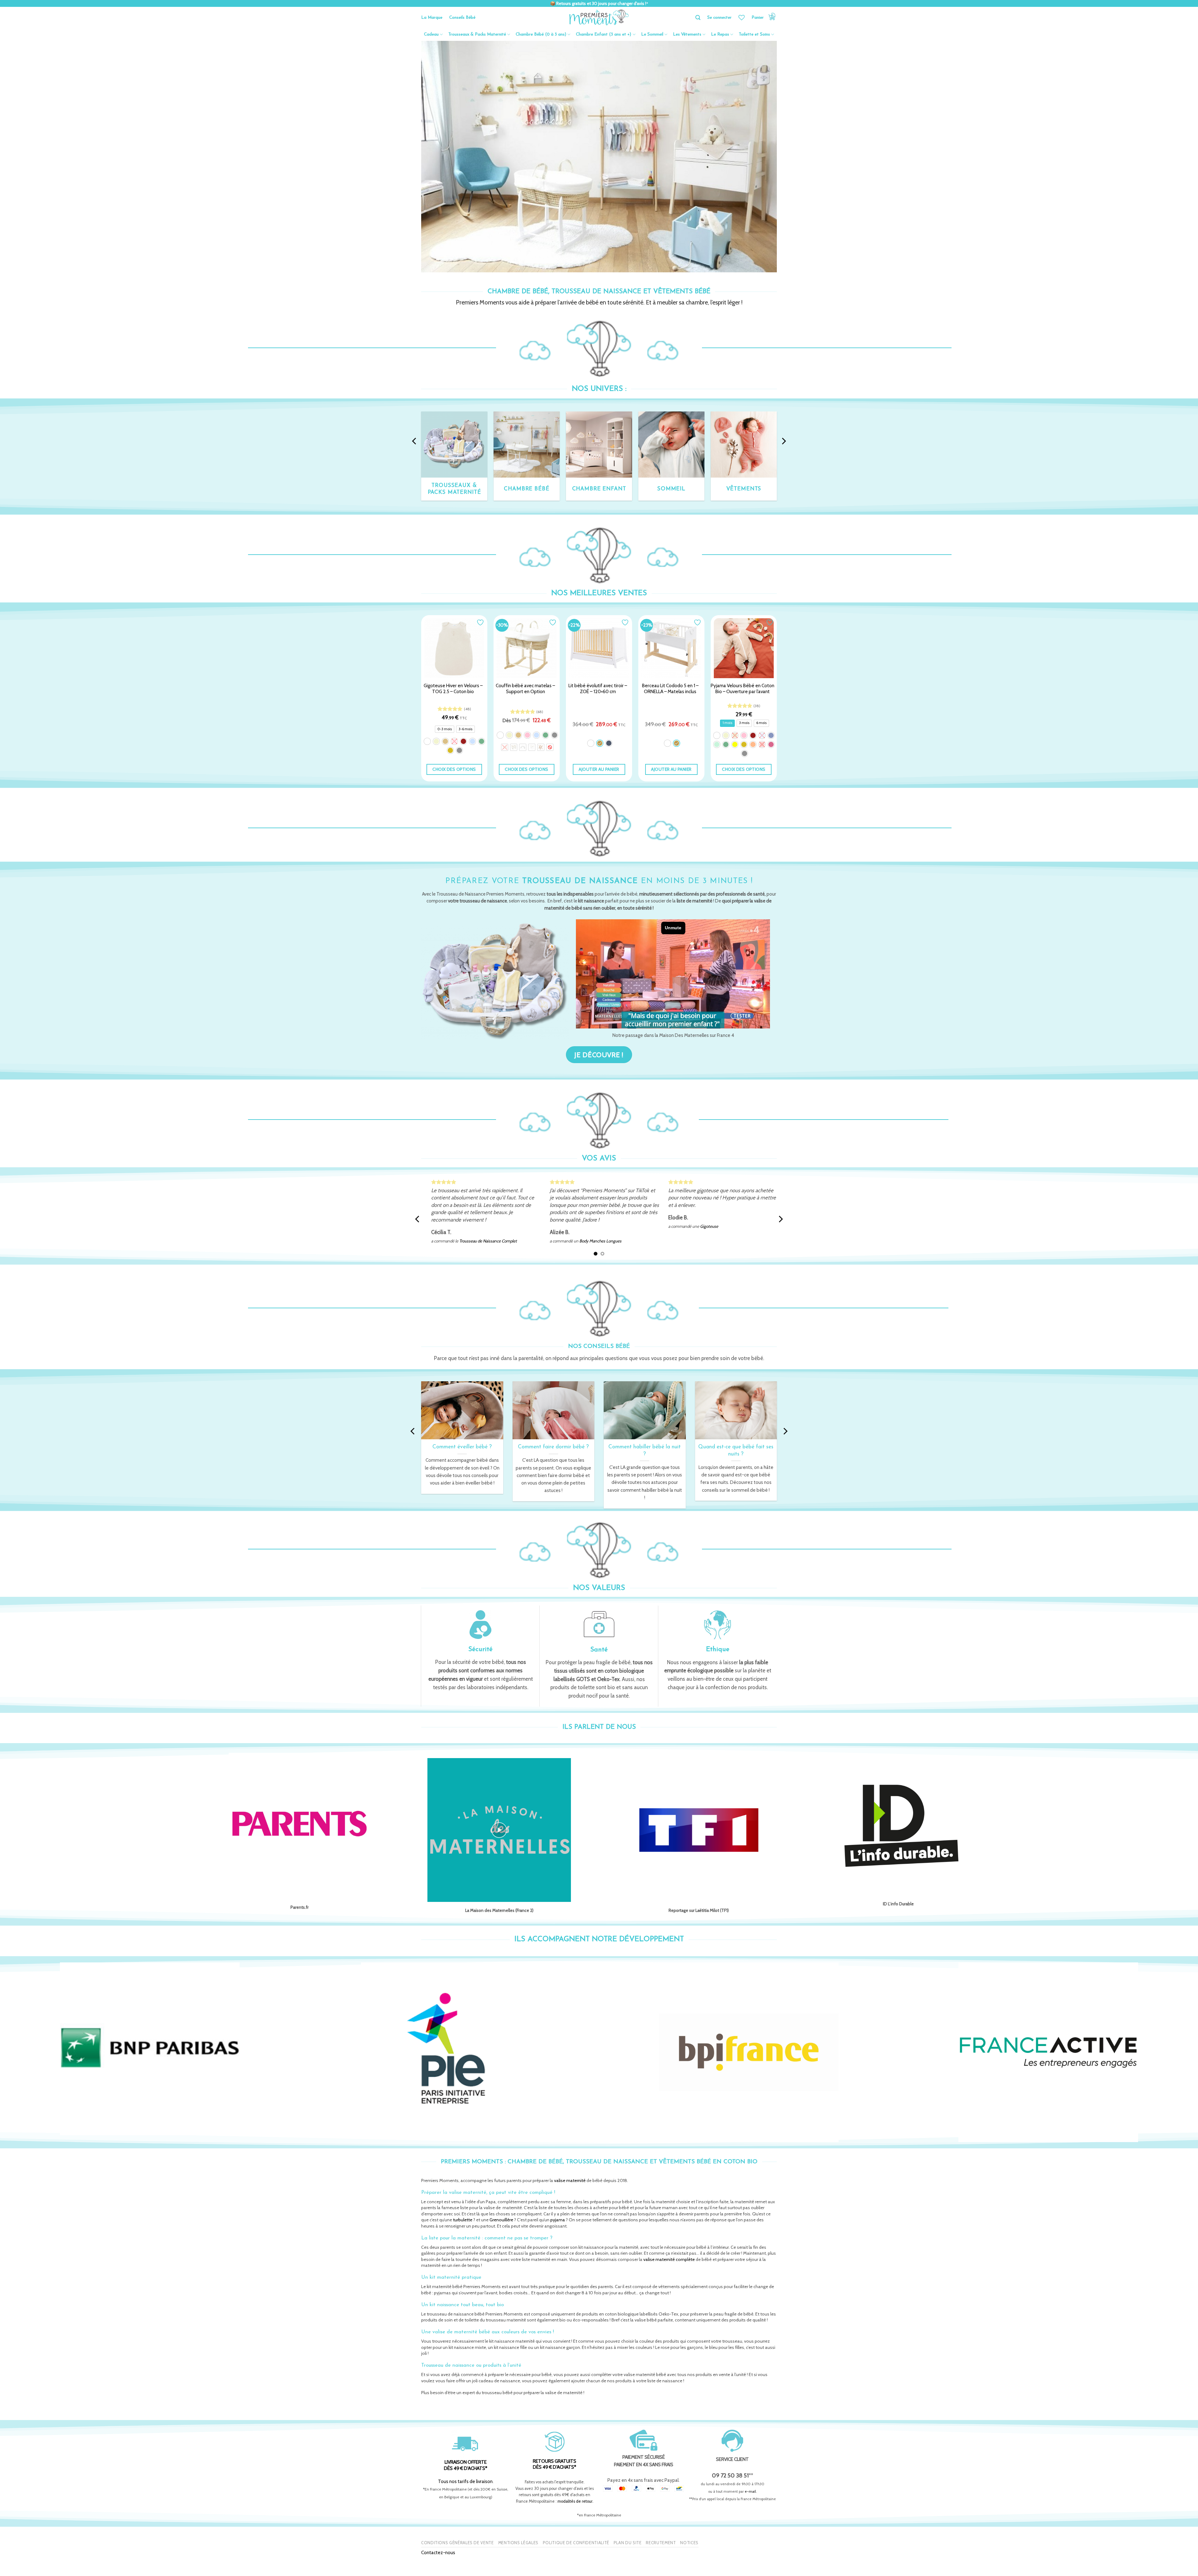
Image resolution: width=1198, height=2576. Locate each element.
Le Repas (720, 34)
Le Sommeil (652, 34)
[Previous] (415, 441)
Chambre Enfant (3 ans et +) (604, 34)
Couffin (580, 1241)
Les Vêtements (687, 34)
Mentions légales (518, 2543)
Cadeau (431, 34)
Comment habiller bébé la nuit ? (645, 1451)
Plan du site (628, 2543)
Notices (689, 2543)
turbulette (463, 2220)
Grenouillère (501, 2220)
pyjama (558, 2220)
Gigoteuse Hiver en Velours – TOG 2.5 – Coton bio (453, 689)
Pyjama (699, 1241)
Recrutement (661, 2543)
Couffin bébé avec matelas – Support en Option (525, 689)
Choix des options (454, 769)
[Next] (783, 441)
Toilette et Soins (754, 34)
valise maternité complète (669, 2259)
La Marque (432, 18)
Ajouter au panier (599, 769)
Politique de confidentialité (576, 2543)
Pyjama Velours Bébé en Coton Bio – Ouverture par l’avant (743, 689)
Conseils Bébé (462, 18)
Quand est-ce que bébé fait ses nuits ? (736, 1451)
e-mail (750, 2491)
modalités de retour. (575, 2501)
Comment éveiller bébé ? (462, 1447)
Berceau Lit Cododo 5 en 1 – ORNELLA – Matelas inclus (670, 689)
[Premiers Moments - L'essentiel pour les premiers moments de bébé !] (599, 17)
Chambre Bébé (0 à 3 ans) (541, 34)
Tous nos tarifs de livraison (465, 2481)
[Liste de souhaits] (742, 17)
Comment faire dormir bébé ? (553, 1447)
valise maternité (570, 2180)
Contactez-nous (438, 2552)
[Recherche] (698, 18)
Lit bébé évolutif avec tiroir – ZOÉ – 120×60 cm (598, 689)
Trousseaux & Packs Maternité (477, 34)
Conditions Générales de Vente (458, 2543)
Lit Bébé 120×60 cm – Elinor (479, 1226)
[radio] (445, 729)
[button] (764, 17)
